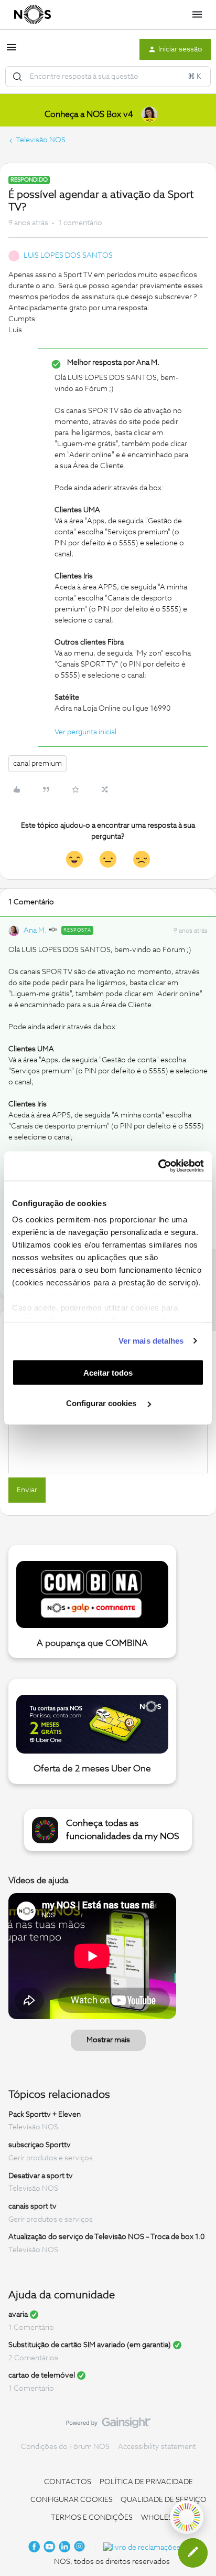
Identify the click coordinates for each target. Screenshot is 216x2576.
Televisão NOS (41, 140)
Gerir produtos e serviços (51, 2158)
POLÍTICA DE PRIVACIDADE (146, 2482)
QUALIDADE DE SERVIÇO (164, 2500)
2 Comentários (33, 2358)
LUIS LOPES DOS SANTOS (68, 256)
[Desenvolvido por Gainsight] (108, 2425)
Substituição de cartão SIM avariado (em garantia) (90, 2345)
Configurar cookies (102, 1403)
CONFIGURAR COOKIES (72, 2500)
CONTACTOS (68, 2482)
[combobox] (108, 77)
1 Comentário (31, 2328)
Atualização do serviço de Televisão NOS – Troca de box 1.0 (106, 2237)
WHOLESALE (164, 2518)
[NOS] (33, 15)
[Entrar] (17, 77)
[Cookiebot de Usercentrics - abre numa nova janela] (158, 1166)
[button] (12, 51)
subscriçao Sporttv (40, 2145)
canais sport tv (33, 2207)
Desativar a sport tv (41, 2176)
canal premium (37, 764)
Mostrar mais (108, 2040)
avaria (18, 2315)
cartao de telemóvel (42, 2376)
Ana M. (35, 931)
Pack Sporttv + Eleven (45, 2114)
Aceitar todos (108, 1372)
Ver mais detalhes (151, 1341)
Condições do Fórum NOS (65, 2447)
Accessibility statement (157, 2447)
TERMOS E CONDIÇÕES (92, 2518)
